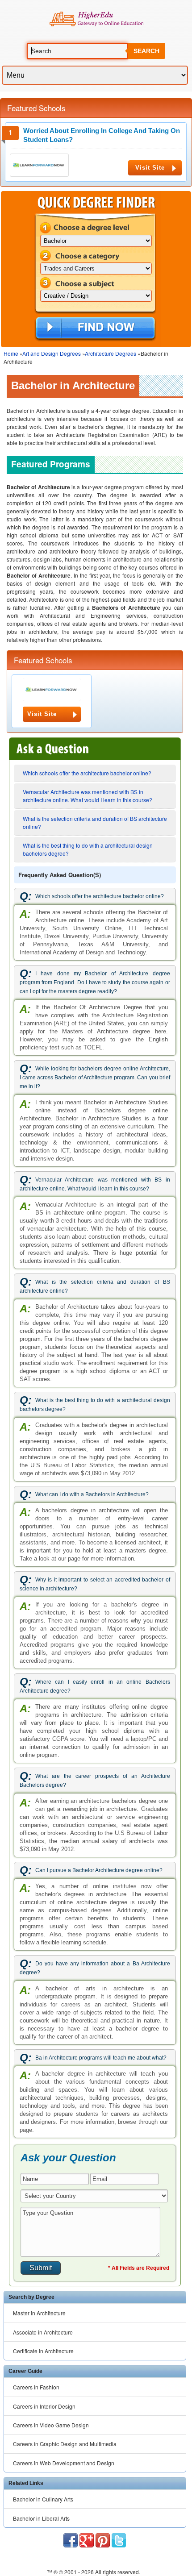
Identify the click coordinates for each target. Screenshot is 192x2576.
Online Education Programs (96, 19)
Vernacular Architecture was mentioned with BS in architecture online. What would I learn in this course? (88, 796)
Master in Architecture (39, 2313)
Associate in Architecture (43, 2332)
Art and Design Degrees (52, 353)
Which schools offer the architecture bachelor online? (87, 773)
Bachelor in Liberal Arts (41, 2518)
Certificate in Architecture (43, 2351)
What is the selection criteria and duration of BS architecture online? (95, 822)
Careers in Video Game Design (51, 2425)
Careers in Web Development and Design (64, 2463)
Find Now (95, 329)
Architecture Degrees (111, 353)
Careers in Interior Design (44, 2406)
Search (146, 51)
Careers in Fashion (36, 2387)
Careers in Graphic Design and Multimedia (65, 2444)
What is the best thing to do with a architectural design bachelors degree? (88, 849)
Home (11, 353)
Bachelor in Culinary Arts (43, 2499)
